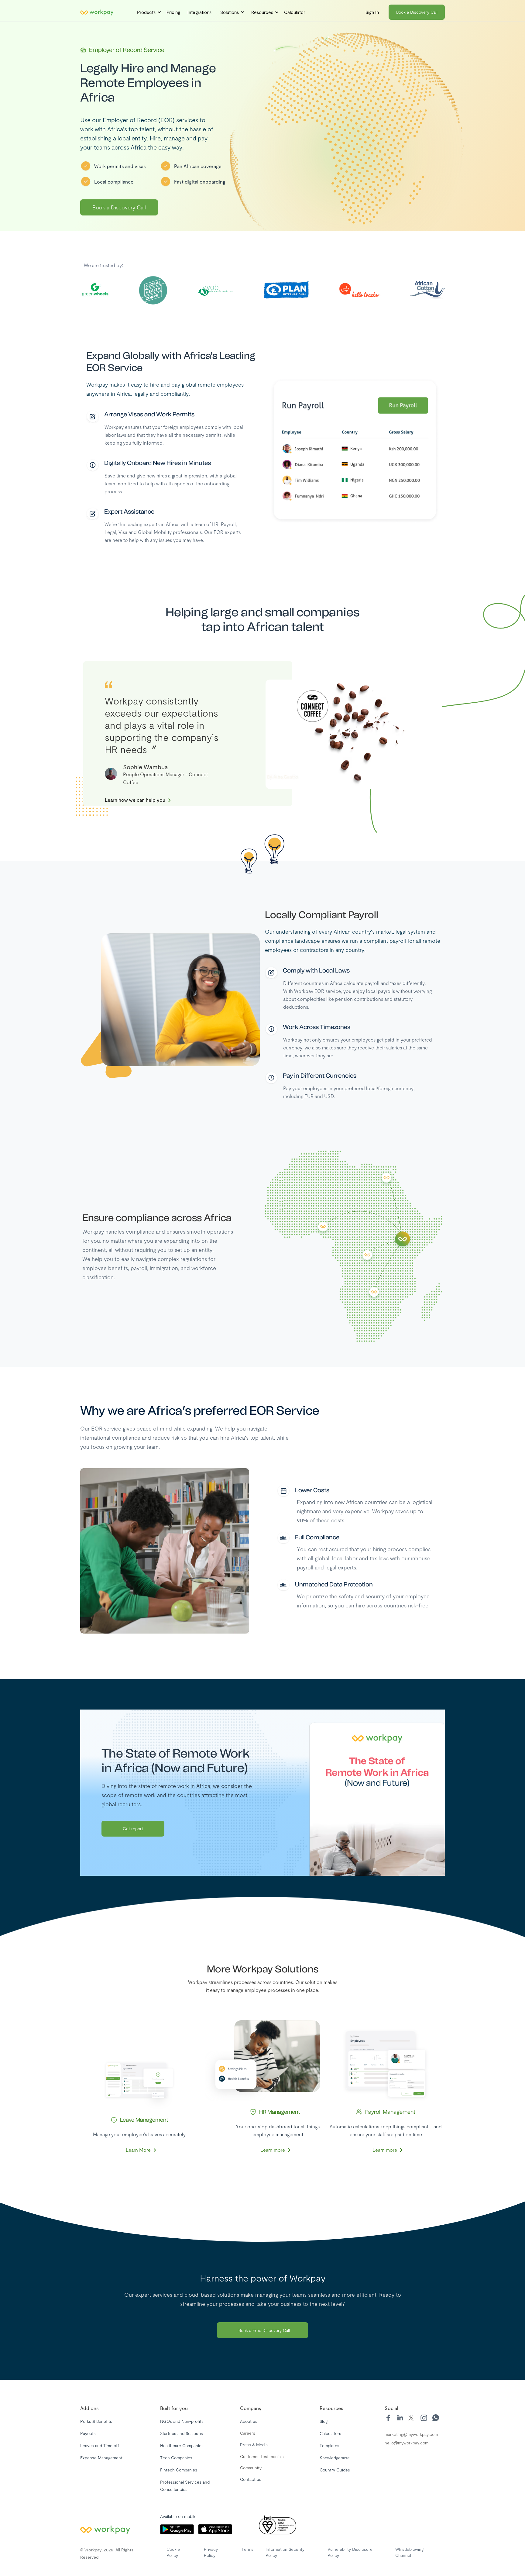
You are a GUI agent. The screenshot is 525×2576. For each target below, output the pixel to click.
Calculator (295, 12)
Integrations (199, 12)
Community (251, 2468)
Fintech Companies (179, 2470)
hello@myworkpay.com (407, 2443)
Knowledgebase (335, 2458)
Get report (133, 1829)
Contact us (251, 2479)
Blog (324, 2421)
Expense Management (101, 2458)
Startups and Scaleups (182, 2433)
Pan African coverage (198, 166)
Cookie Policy (173, 2552)
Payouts (88, 2433)
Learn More (138, 2150)
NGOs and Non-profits (182, 2421)
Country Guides (335, 2470)
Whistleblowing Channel (409, 2552)
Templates (329, 2445)
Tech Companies (176, 2458)
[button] (147, 12)
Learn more (273, 2150)
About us (249, 2421)
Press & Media (254, 2445)
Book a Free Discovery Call (264, 2330)
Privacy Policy (211, 2552)
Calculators (330, 2433)
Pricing (173, 12)
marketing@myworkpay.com (411, 2434)
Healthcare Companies (182, 2445)
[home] (97, 12)
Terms (247, 2549)
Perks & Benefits (96, 2421)
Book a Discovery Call (417, 12)
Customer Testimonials (262, 2456)
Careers (248, 2433)
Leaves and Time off (100, 2445)
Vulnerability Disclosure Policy (350, 2552)
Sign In (372, 12)
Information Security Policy (285, 2552)
